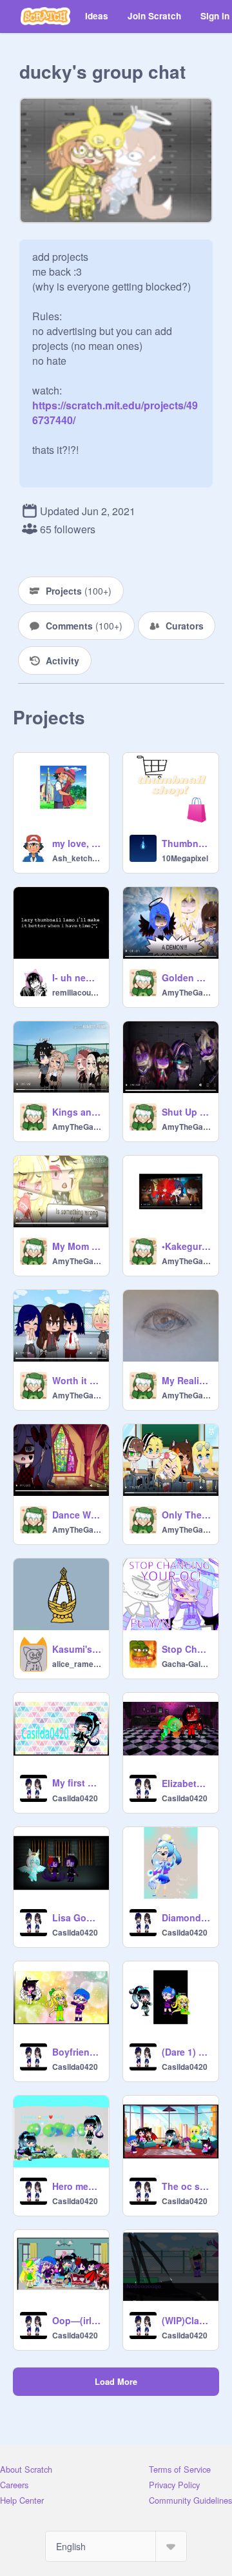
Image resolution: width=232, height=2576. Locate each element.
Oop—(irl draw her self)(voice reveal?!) (77, 2320)
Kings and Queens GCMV (77, 1112)
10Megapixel (185, 858)
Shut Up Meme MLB (186, 1112)
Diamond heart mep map (186, 1917)
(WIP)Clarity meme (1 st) (186, 2320)
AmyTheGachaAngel (186, 992)
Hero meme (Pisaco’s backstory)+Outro (77, 2186)
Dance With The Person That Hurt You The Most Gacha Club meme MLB (77, 1515)
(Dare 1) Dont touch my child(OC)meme (186, 2052)
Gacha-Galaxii (186, 1664)
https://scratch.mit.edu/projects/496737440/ (115, 405)
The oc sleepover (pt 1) (186, 2186)
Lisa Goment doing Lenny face (77, 1917)
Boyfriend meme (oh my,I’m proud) (77, 2052)
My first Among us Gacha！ (77, 1783)
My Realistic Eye (186, 1380)
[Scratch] (45, 16)
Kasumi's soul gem (77, 1649)
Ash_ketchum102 (77, 858)
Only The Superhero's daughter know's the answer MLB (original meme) (186, 1515)
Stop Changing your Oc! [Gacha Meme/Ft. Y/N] (186, 1649)
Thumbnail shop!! (186, 843)
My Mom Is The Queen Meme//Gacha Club (77, 1246)
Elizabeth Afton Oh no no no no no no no (186, 1783)
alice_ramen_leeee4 (77, 1664)
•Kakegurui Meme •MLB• (186, 1246)
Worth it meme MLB (77, 1380)
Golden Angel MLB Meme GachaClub (186, 977)
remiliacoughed (77, 992)
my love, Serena (77, 843)
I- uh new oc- (77, 977)
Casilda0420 (75, 1798)
